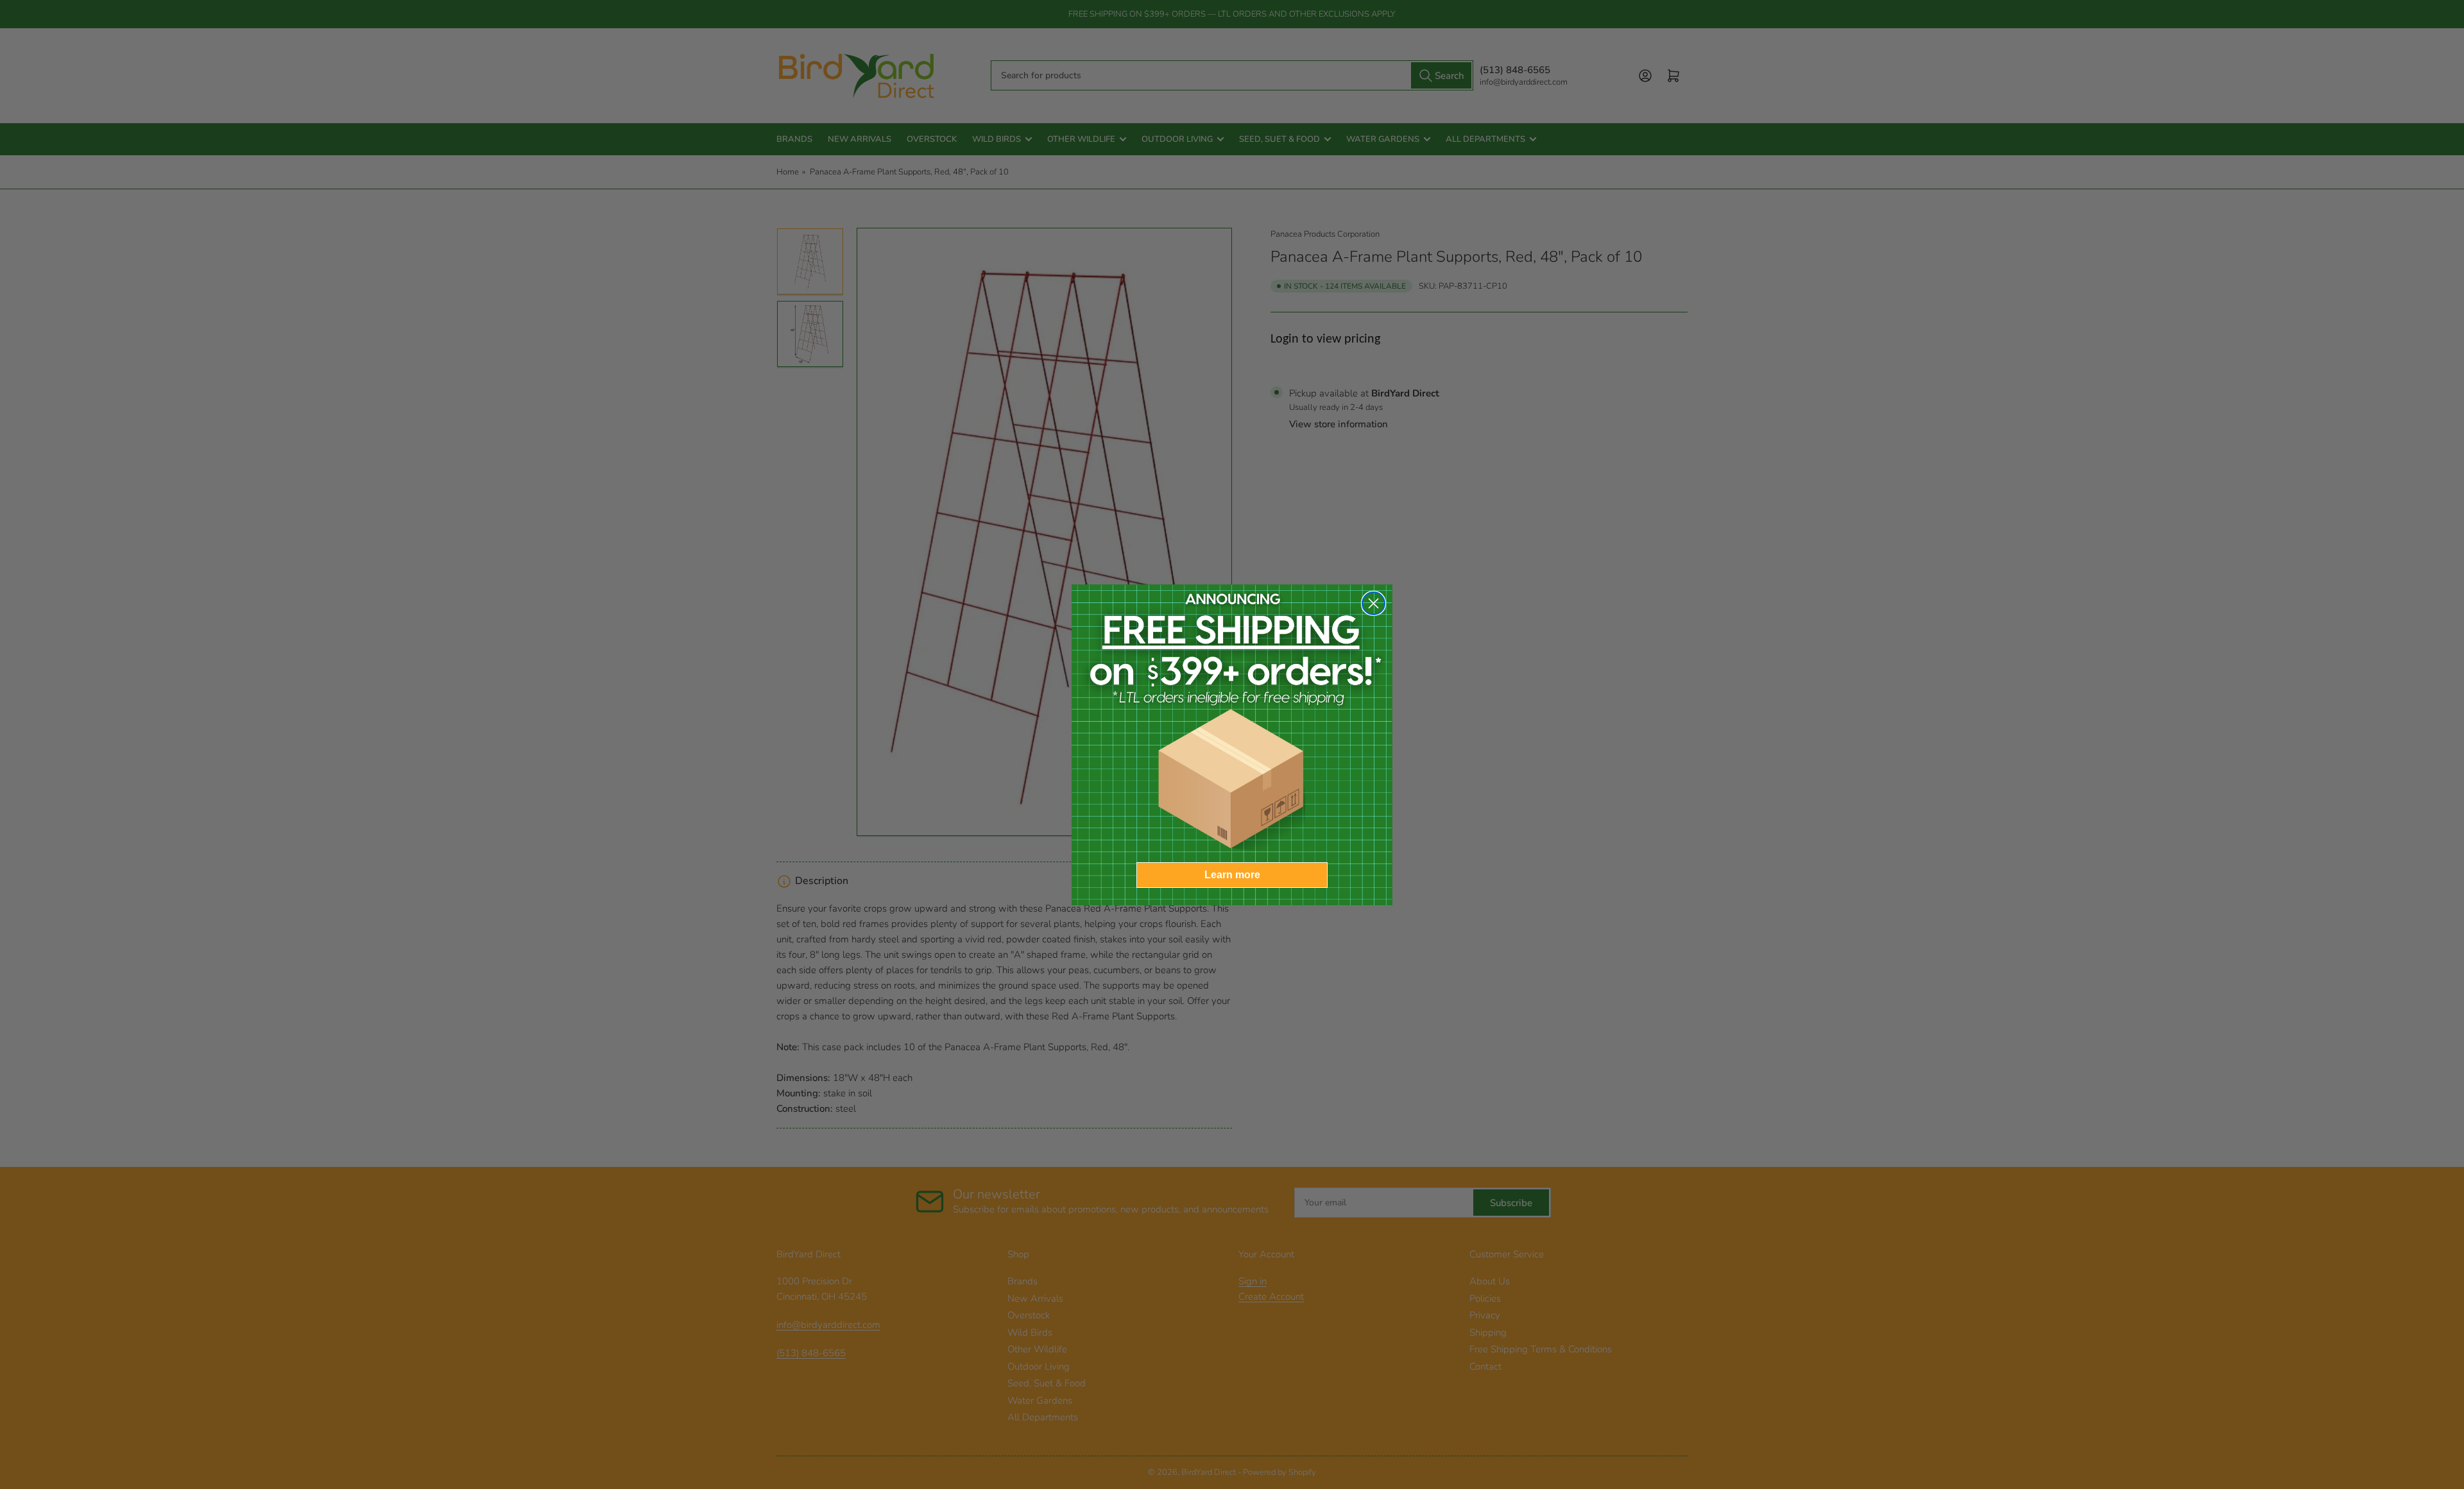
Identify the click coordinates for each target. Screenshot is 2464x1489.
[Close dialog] (1373, 603)
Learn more (1232, 875)
